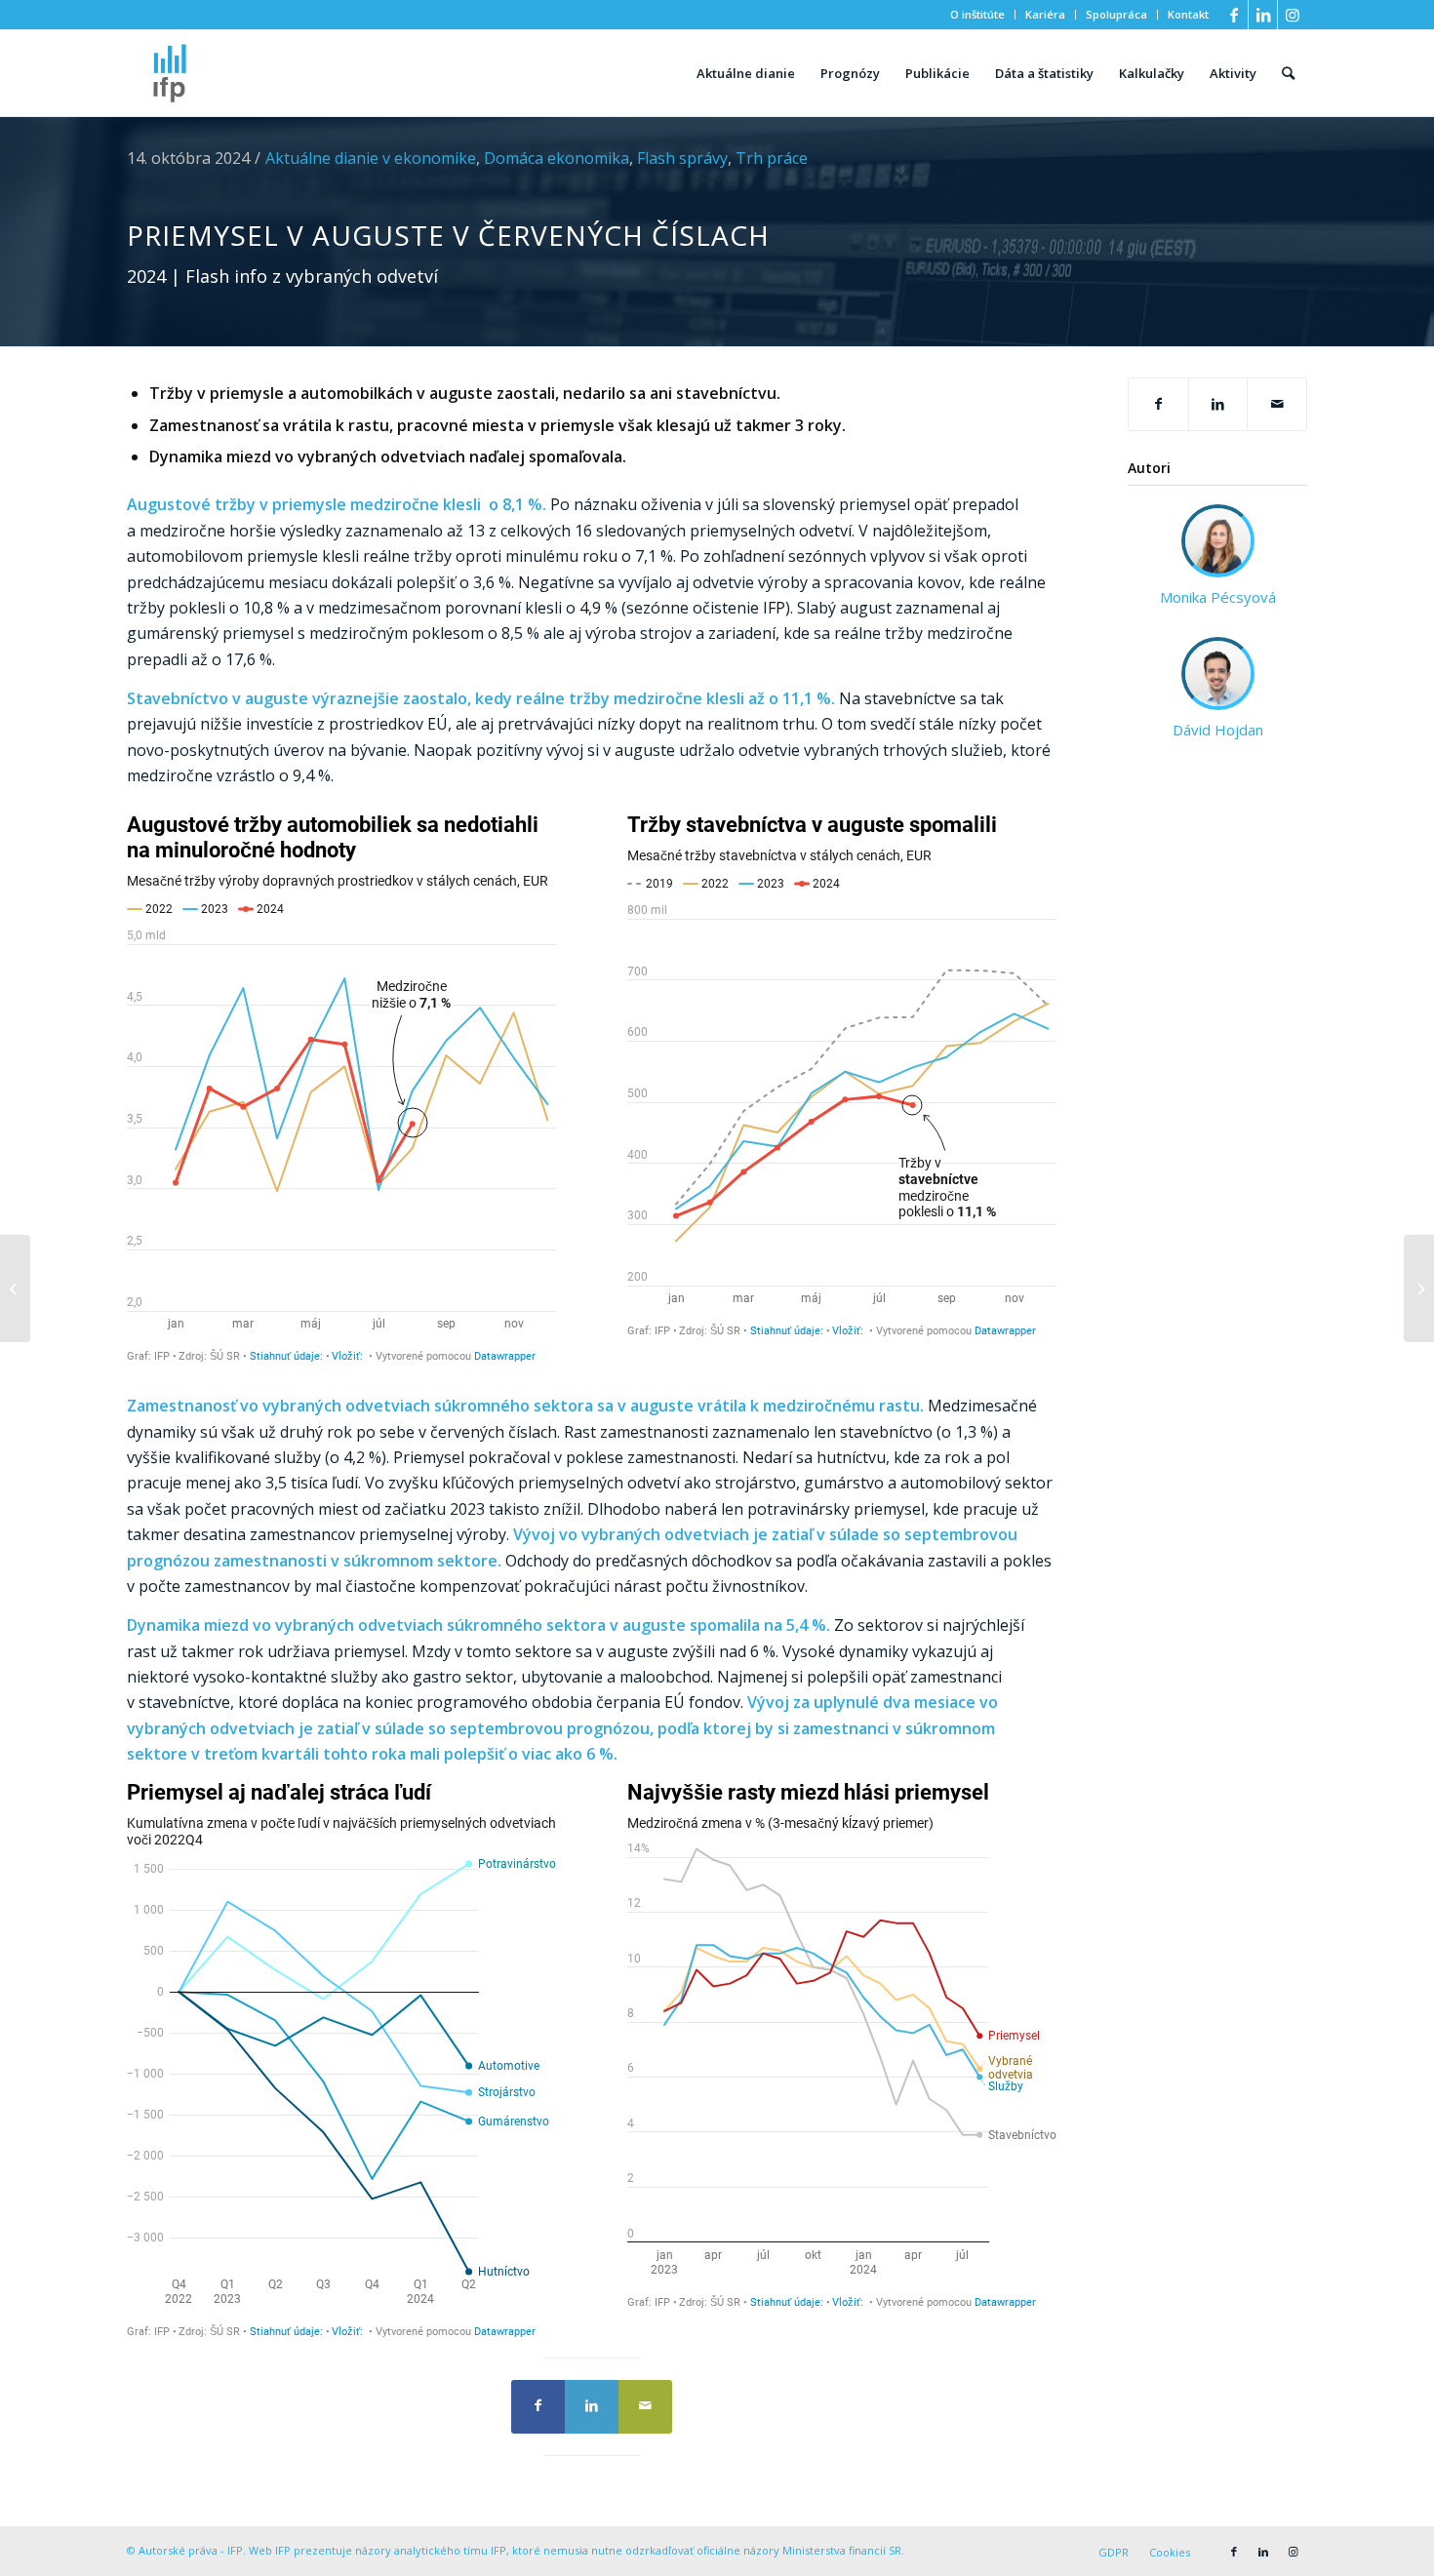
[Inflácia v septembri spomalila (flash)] (1419, 1288)
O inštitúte (977, 14)
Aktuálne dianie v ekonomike (371, 158)
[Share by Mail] (1277, 404)
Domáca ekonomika (557, 158)
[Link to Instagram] (1293, 15)
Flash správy (682, 158)
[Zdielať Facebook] (1158, 404)
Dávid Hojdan (1218, 730)
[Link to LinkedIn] (1263, 15)
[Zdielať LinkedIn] (1218, 404)
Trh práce (772, 158)
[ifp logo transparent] (170, 73)
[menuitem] (978, 15)
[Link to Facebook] (1234, 15)
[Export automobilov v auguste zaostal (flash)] (15, 1288)
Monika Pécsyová (1218, 597)
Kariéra (1045, 14)
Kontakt (1188, 14)
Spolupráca (1116, 14)
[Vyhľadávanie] (1288, 73)
